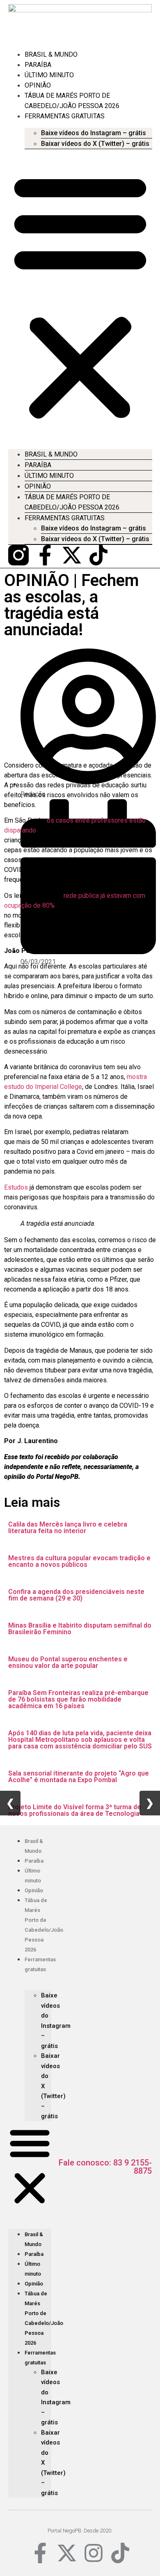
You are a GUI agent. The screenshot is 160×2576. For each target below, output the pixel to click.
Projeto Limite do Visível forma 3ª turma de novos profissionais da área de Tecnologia (75, 1810)
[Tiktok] (98, 555)
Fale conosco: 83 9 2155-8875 (105, 2167)
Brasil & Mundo (51, 54)
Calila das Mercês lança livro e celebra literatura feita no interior (68, 1528)
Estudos (17, 1187)
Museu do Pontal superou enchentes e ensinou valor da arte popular (68, 1662)
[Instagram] (94, 2553)
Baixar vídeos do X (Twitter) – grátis (95, 144)
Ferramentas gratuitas (65, 116)
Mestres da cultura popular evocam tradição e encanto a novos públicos (79, 1561)
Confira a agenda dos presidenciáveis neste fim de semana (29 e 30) (76, 1595)
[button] (80, 296)
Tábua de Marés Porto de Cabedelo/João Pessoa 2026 (72, 502)
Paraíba (38, 65)
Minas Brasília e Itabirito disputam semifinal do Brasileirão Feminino (80, 1629)
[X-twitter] (72, 555)
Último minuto (49, 75)
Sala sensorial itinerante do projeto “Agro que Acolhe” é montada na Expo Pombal (79, 1777)
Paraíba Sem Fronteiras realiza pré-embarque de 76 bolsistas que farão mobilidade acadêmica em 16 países (78, 1699)
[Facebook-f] (45, 555)
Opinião (38, 85)
